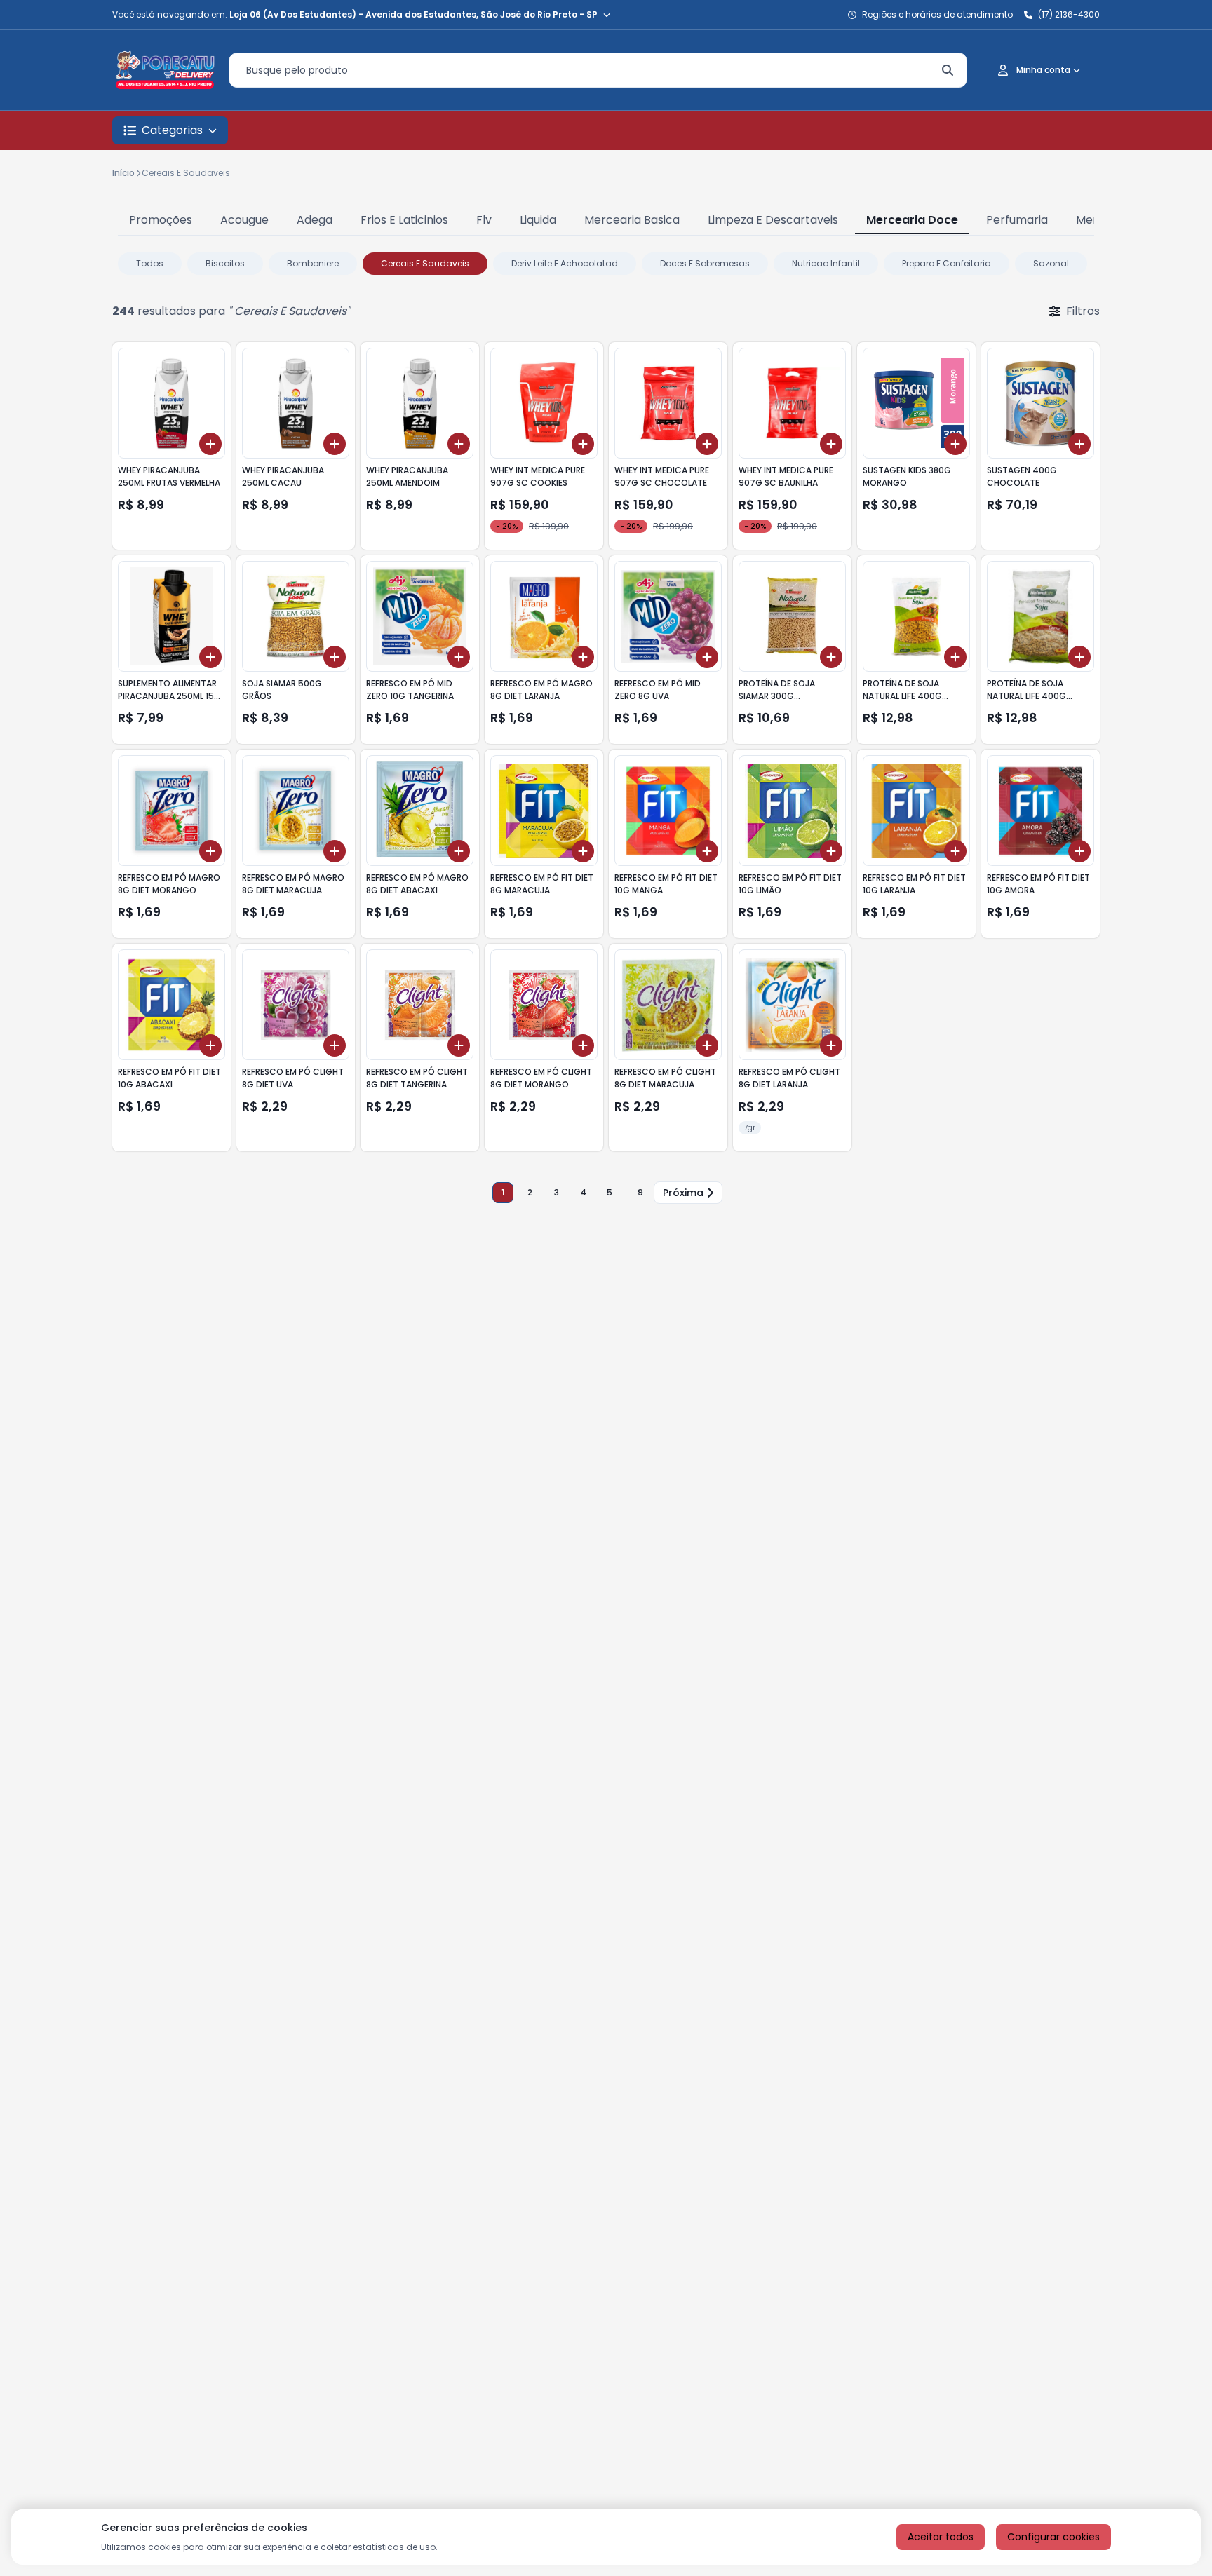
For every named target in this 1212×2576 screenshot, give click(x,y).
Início (123, 173)
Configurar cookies (1053, 2537)
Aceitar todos (941, 2537)
